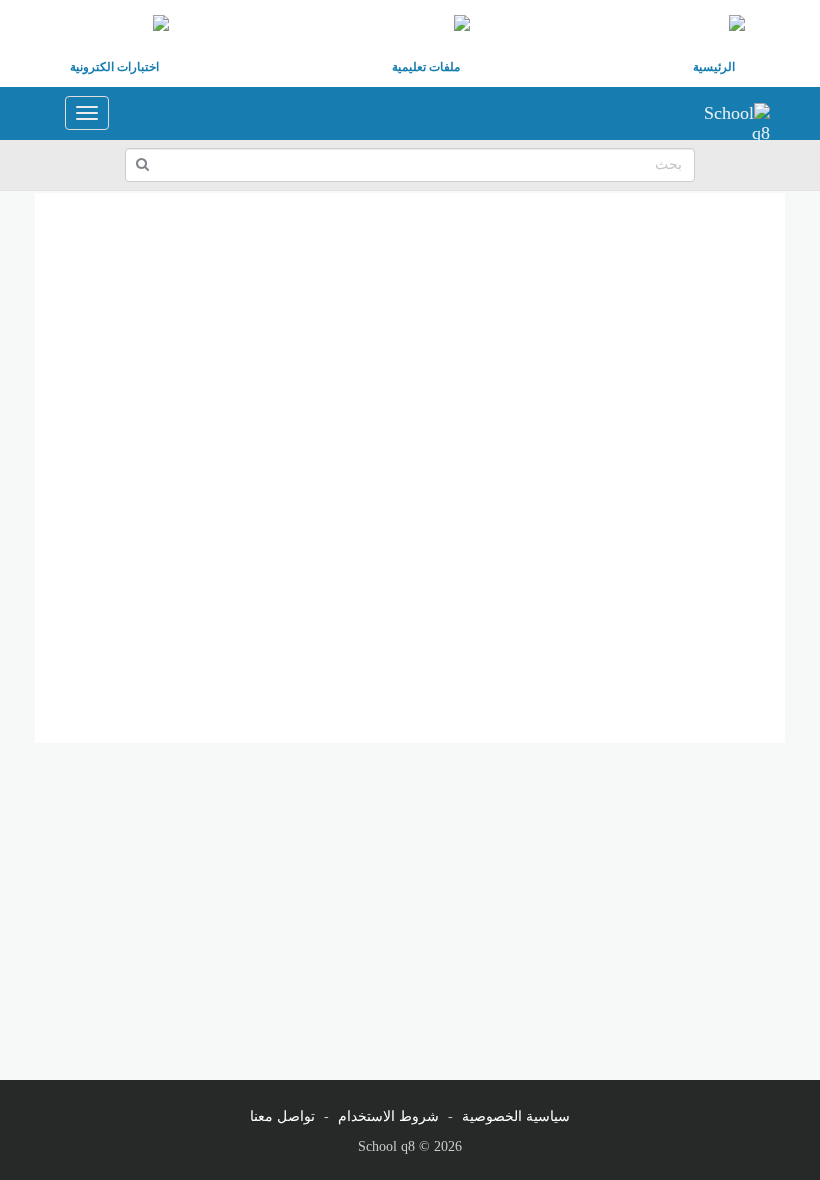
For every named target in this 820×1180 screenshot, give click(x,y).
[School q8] (730, 113)
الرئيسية (714, 67)
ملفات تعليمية (426, 67)
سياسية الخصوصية (516, 1116)
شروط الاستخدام (388, 1116)
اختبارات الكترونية (114, 67)
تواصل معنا (282, 1116)
